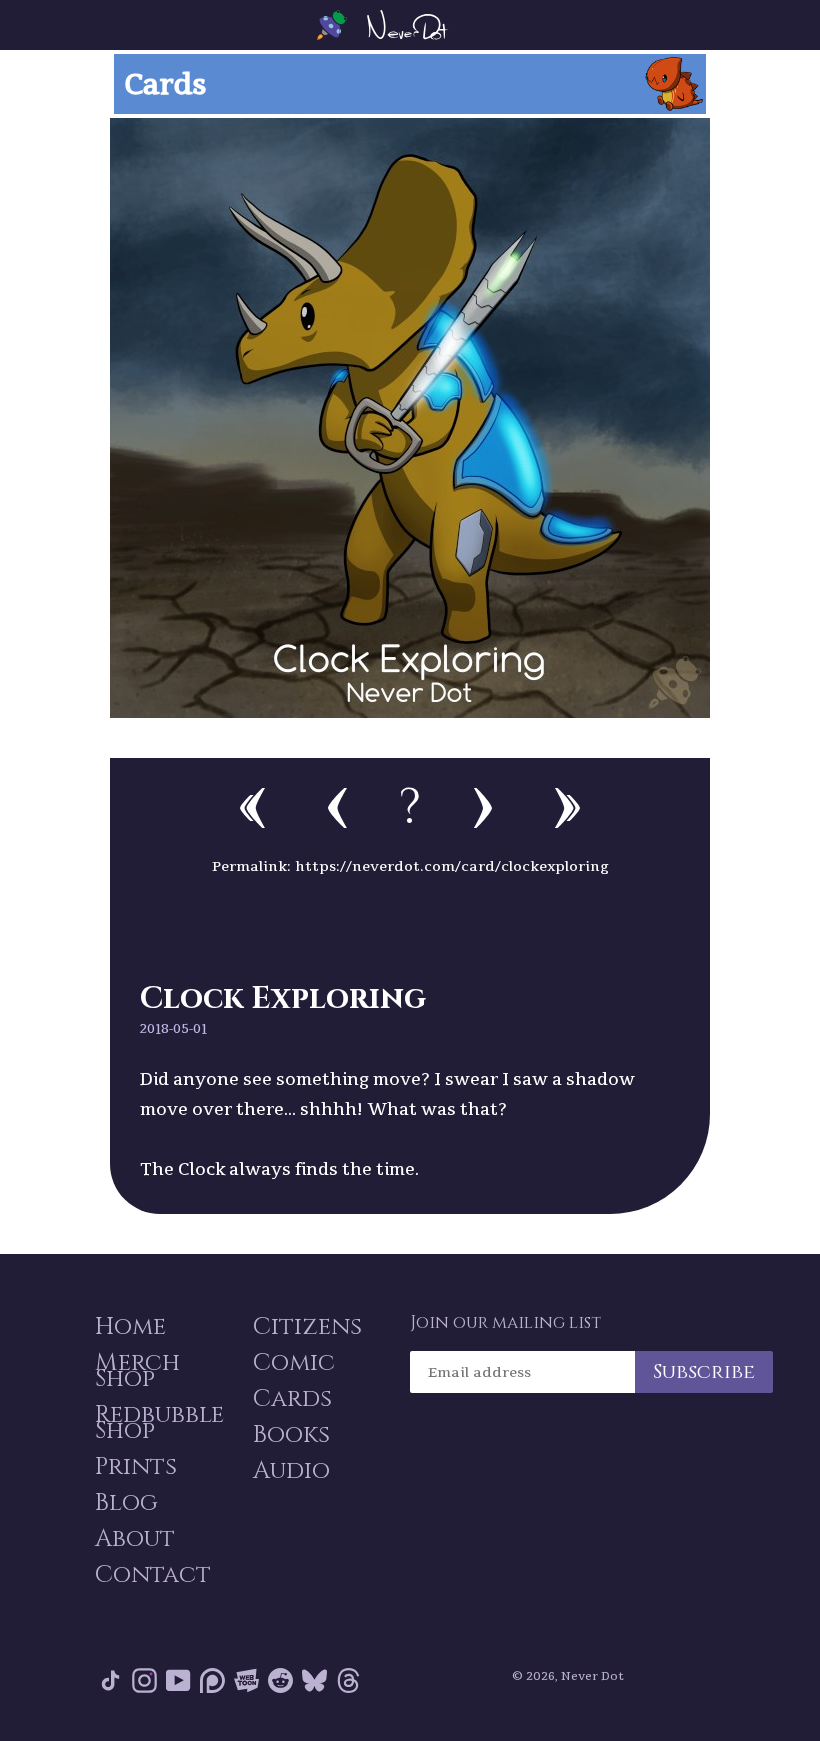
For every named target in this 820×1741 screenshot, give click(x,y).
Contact (153, 1575)
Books (291, 1435)
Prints (136, 1467)
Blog (126, 1503)
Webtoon (246, 1684)
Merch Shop (137, 1371)
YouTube (178, 1684)
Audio (291, 1471)
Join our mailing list (505, 1323)
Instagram (144, 1684)
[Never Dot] (410, 25)
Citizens (307, 1327)
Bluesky (314, 1684)
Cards (292, 1399)
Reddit (280, 1684)
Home (130, 1327)
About (135, 1539)
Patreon (212, 1684)
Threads (348, 1684)
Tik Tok (110, 1684)
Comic (294, 1363)
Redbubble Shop (159, 1423)
